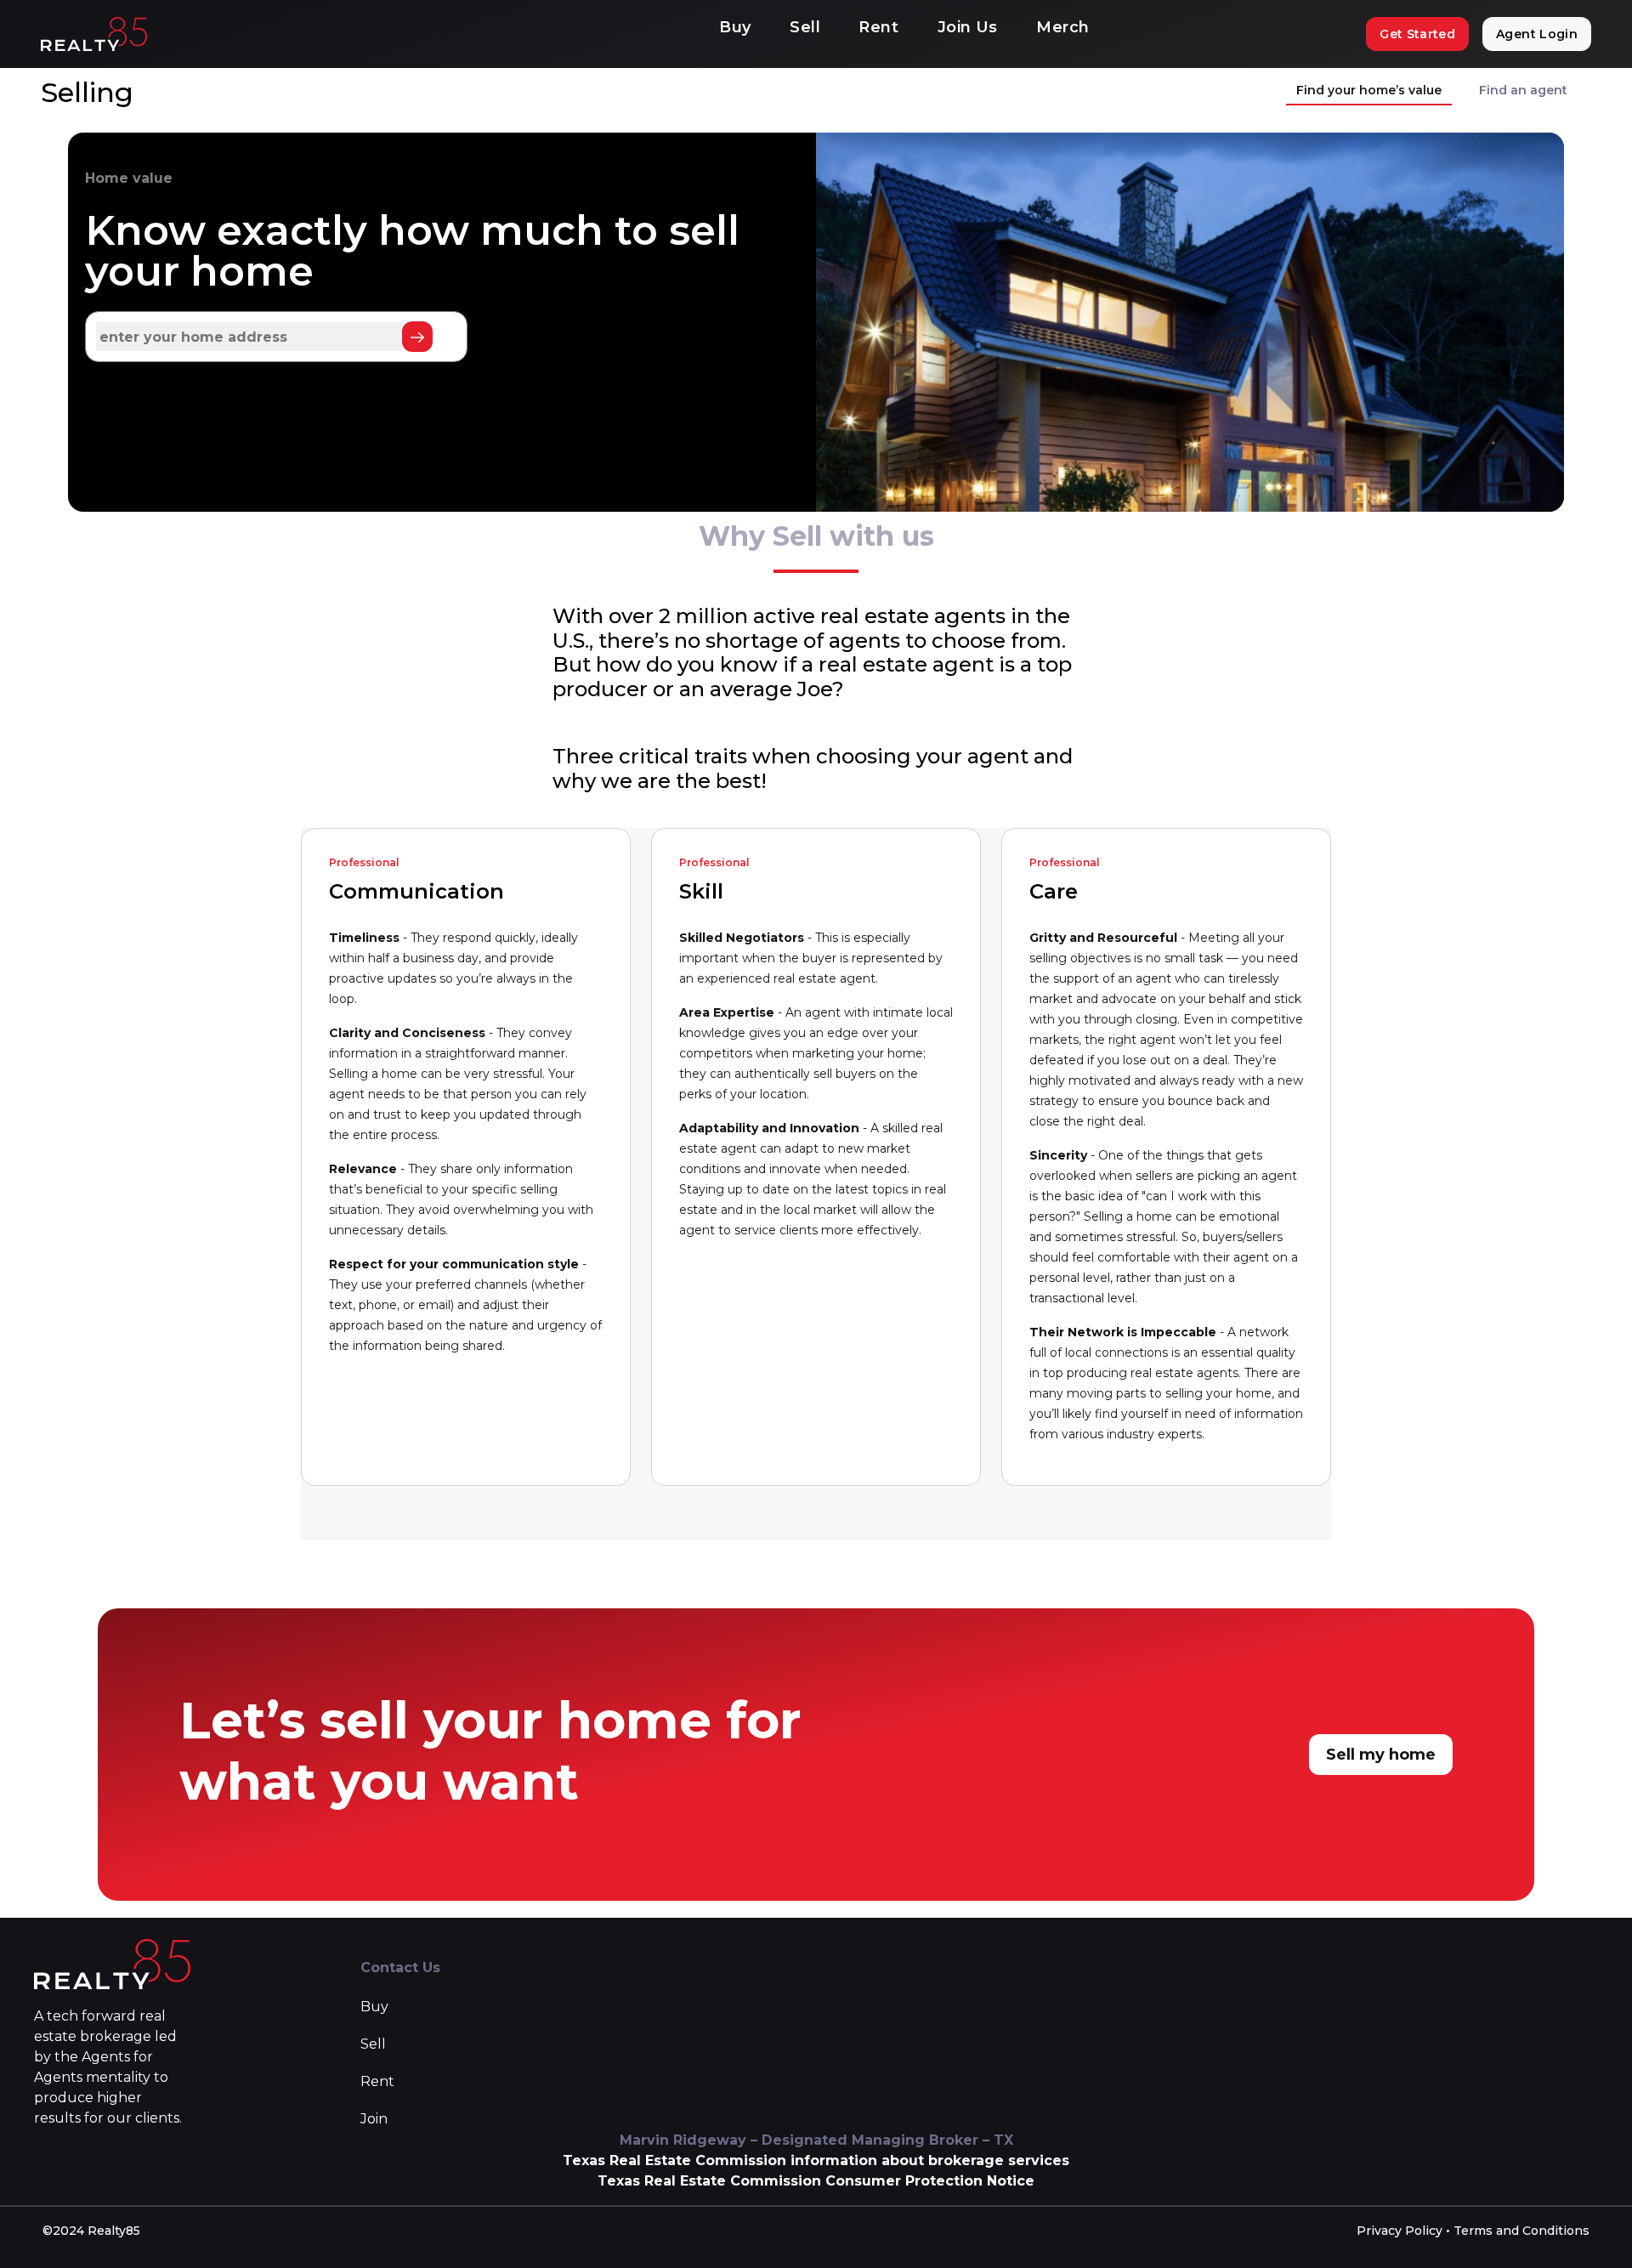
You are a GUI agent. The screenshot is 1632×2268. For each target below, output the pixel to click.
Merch (1062, 27)
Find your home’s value (1369, 90)
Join (374, 2119)
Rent (878, 27)
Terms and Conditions (1521, 2231)
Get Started (1417, 34)
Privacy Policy (1400, 2231)
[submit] (417, 337)
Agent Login (1537, 34)
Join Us (968, 27)
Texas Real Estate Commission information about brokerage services (816, 2160)
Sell (805, 27)
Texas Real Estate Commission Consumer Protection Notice (816, 2181)
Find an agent (1523, 90)
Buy (735, 27)
